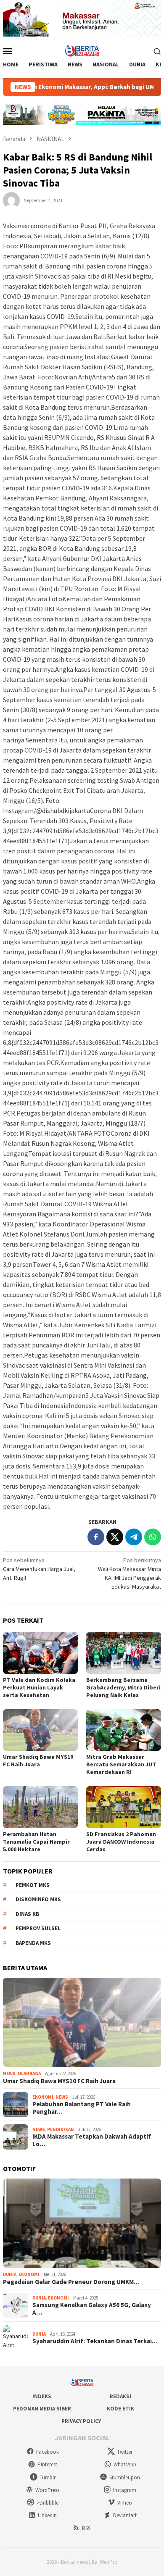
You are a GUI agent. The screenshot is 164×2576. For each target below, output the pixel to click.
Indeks (42, 2396)
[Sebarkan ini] (96, 1537)
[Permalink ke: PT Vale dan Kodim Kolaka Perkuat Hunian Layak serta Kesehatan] (40, 1653)
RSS (86, 2528)
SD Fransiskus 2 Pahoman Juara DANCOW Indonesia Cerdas (121, 1842)
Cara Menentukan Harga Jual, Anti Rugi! (39, 1569)
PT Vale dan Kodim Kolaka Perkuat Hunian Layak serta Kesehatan (39, 1687)
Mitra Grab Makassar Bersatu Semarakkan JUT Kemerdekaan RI (121, 1764)
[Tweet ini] (115, 1537)
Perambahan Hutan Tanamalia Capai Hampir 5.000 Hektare (36, 1842)
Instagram (125, 2490)
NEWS (9, 2073)
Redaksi (120, 2396)
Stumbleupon (125, 2477)
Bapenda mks (33, 1943)
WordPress (47, 2490)
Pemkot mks (33, 1885)
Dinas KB (27, 1914)
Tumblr (48, 2477)
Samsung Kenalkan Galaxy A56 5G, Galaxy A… (92, 2309)
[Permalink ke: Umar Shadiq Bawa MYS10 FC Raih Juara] (40, 1730)
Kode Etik (120, 2409)
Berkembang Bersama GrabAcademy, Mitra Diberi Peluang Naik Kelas (123, 1687)
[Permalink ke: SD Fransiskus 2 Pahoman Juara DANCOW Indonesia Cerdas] (124, 1807)
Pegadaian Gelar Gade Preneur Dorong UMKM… (71, 2282)
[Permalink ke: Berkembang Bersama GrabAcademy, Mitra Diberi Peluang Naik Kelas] (124, 1653)
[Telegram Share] (134, 1537)
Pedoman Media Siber (42, 2409)
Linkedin (47, 2515)
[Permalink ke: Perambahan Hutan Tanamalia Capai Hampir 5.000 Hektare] (40, 1807)
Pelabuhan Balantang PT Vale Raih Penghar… (82, 2108)
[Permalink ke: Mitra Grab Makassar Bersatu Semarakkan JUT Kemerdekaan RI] (124, 1730)
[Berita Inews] (82, 50)
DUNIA (10, 2274)
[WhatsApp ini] (153, 1537)
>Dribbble (48, 2503)
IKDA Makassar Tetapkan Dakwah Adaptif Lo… (92, 2140)
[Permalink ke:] (11, 200)
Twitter (125, 2452)
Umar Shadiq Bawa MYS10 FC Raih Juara (38, 1760)
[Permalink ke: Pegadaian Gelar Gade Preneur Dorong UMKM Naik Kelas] (82, 2223)
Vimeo (125, 2503)
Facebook (48, 2452)
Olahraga (29, 2073)
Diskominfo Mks (38, 1899)
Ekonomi (43, 2097)
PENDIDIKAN (61, 2129)
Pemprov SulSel (38, 1928)
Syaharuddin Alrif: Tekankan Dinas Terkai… (95, 2341)
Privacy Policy (81, 2421)
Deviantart (125, 2515)
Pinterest (47, 2464)
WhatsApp (125, 2464)
